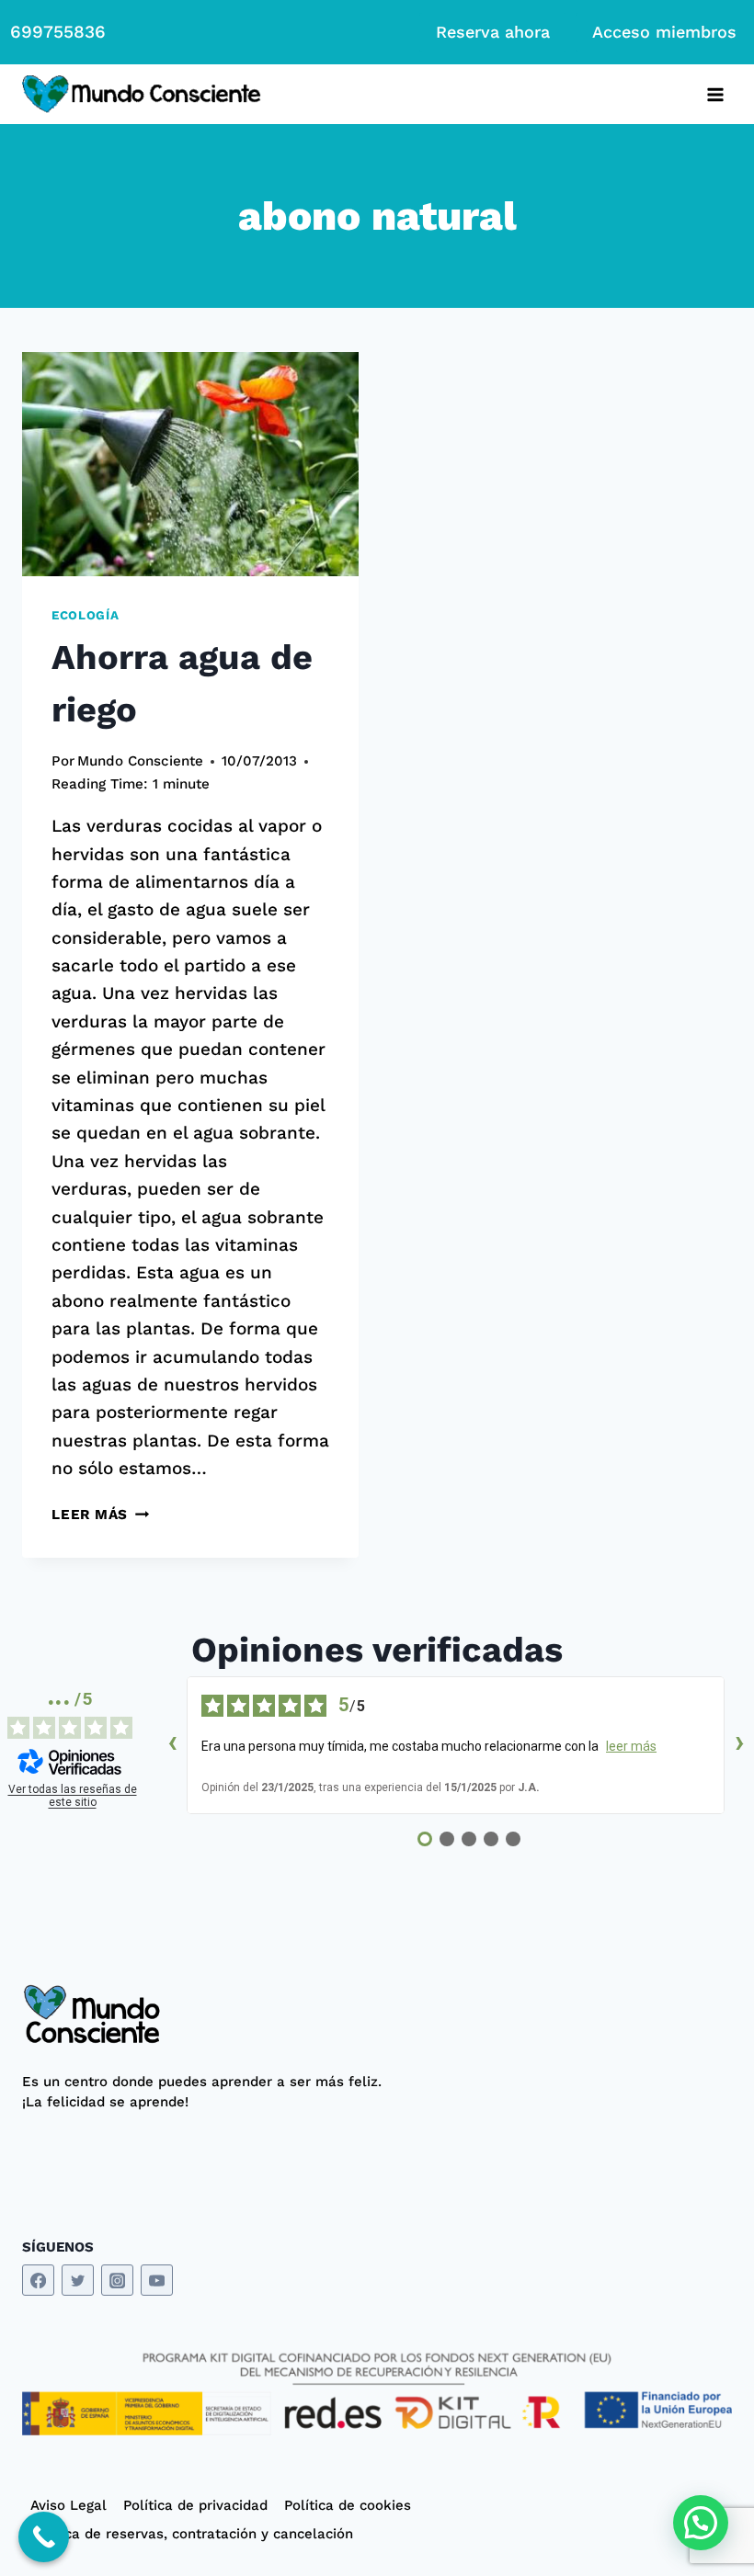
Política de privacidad (195, 2505)
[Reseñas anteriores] (172, 1745)
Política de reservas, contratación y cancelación (192, 2534)
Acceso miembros (664, 32)
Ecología (85, 615)
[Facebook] (38, 2281)
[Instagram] (117, 2281)
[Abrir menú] (715, 94)
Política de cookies (348, 2505)
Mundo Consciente (140, 761)
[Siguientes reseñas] (739, 1745)
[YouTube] (157, 2281)
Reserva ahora (493, 32)
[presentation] (190, 464)
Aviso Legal (69, 2505)
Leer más (100, 1515)
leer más (631, 1746)
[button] (701, 2523)
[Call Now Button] (44, 2537)
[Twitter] (78, 2281)
